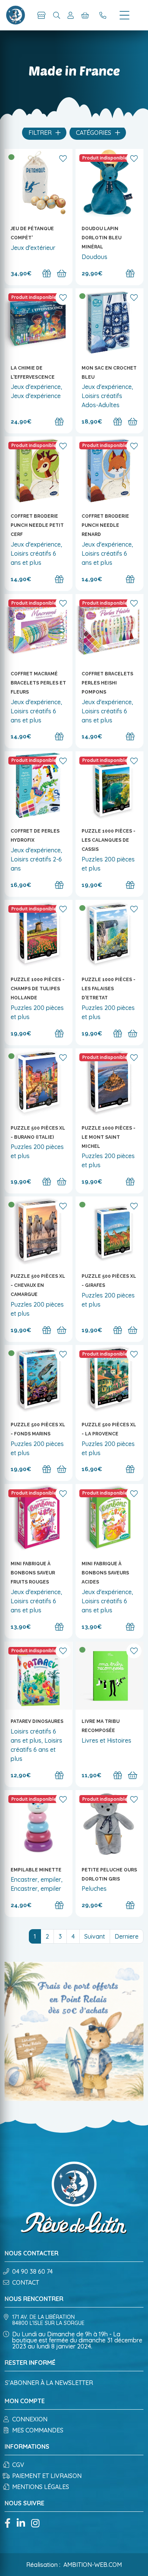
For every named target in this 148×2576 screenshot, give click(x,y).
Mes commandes (38, 2430)
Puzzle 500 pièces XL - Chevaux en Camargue (38, 1285)
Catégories (94, 133)
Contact (26, 2282)
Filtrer (41, 133)
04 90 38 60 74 (32, 2271)
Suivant (95, 1936)
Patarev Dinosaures (37, 1721)
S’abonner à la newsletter (49, 2383)
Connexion (30, 2419)
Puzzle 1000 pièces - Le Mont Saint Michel (109, 1137)
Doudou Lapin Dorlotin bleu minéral (102, 238)
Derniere (127, 1936)
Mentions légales (41, 2487)
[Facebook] (8, 2524)
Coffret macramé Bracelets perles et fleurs (38, 683)
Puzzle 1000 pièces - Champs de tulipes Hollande (38, 989)
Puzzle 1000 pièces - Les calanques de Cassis (109, 840)
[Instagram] (35, 2524)
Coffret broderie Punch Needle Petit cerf (37, 525)
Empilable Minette (36, 1870)
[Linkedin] (21, 2524)
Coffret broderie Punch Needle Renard (105, 525)
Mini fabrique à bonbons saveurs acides (105, 1573)
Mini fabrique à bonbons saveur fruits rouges (33, 1573)
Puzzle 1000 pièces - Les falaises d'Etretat (109, 989)
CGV (18, 2465)
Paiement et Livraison (47, 2476)
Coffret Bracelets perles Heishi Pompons (107, 683)
